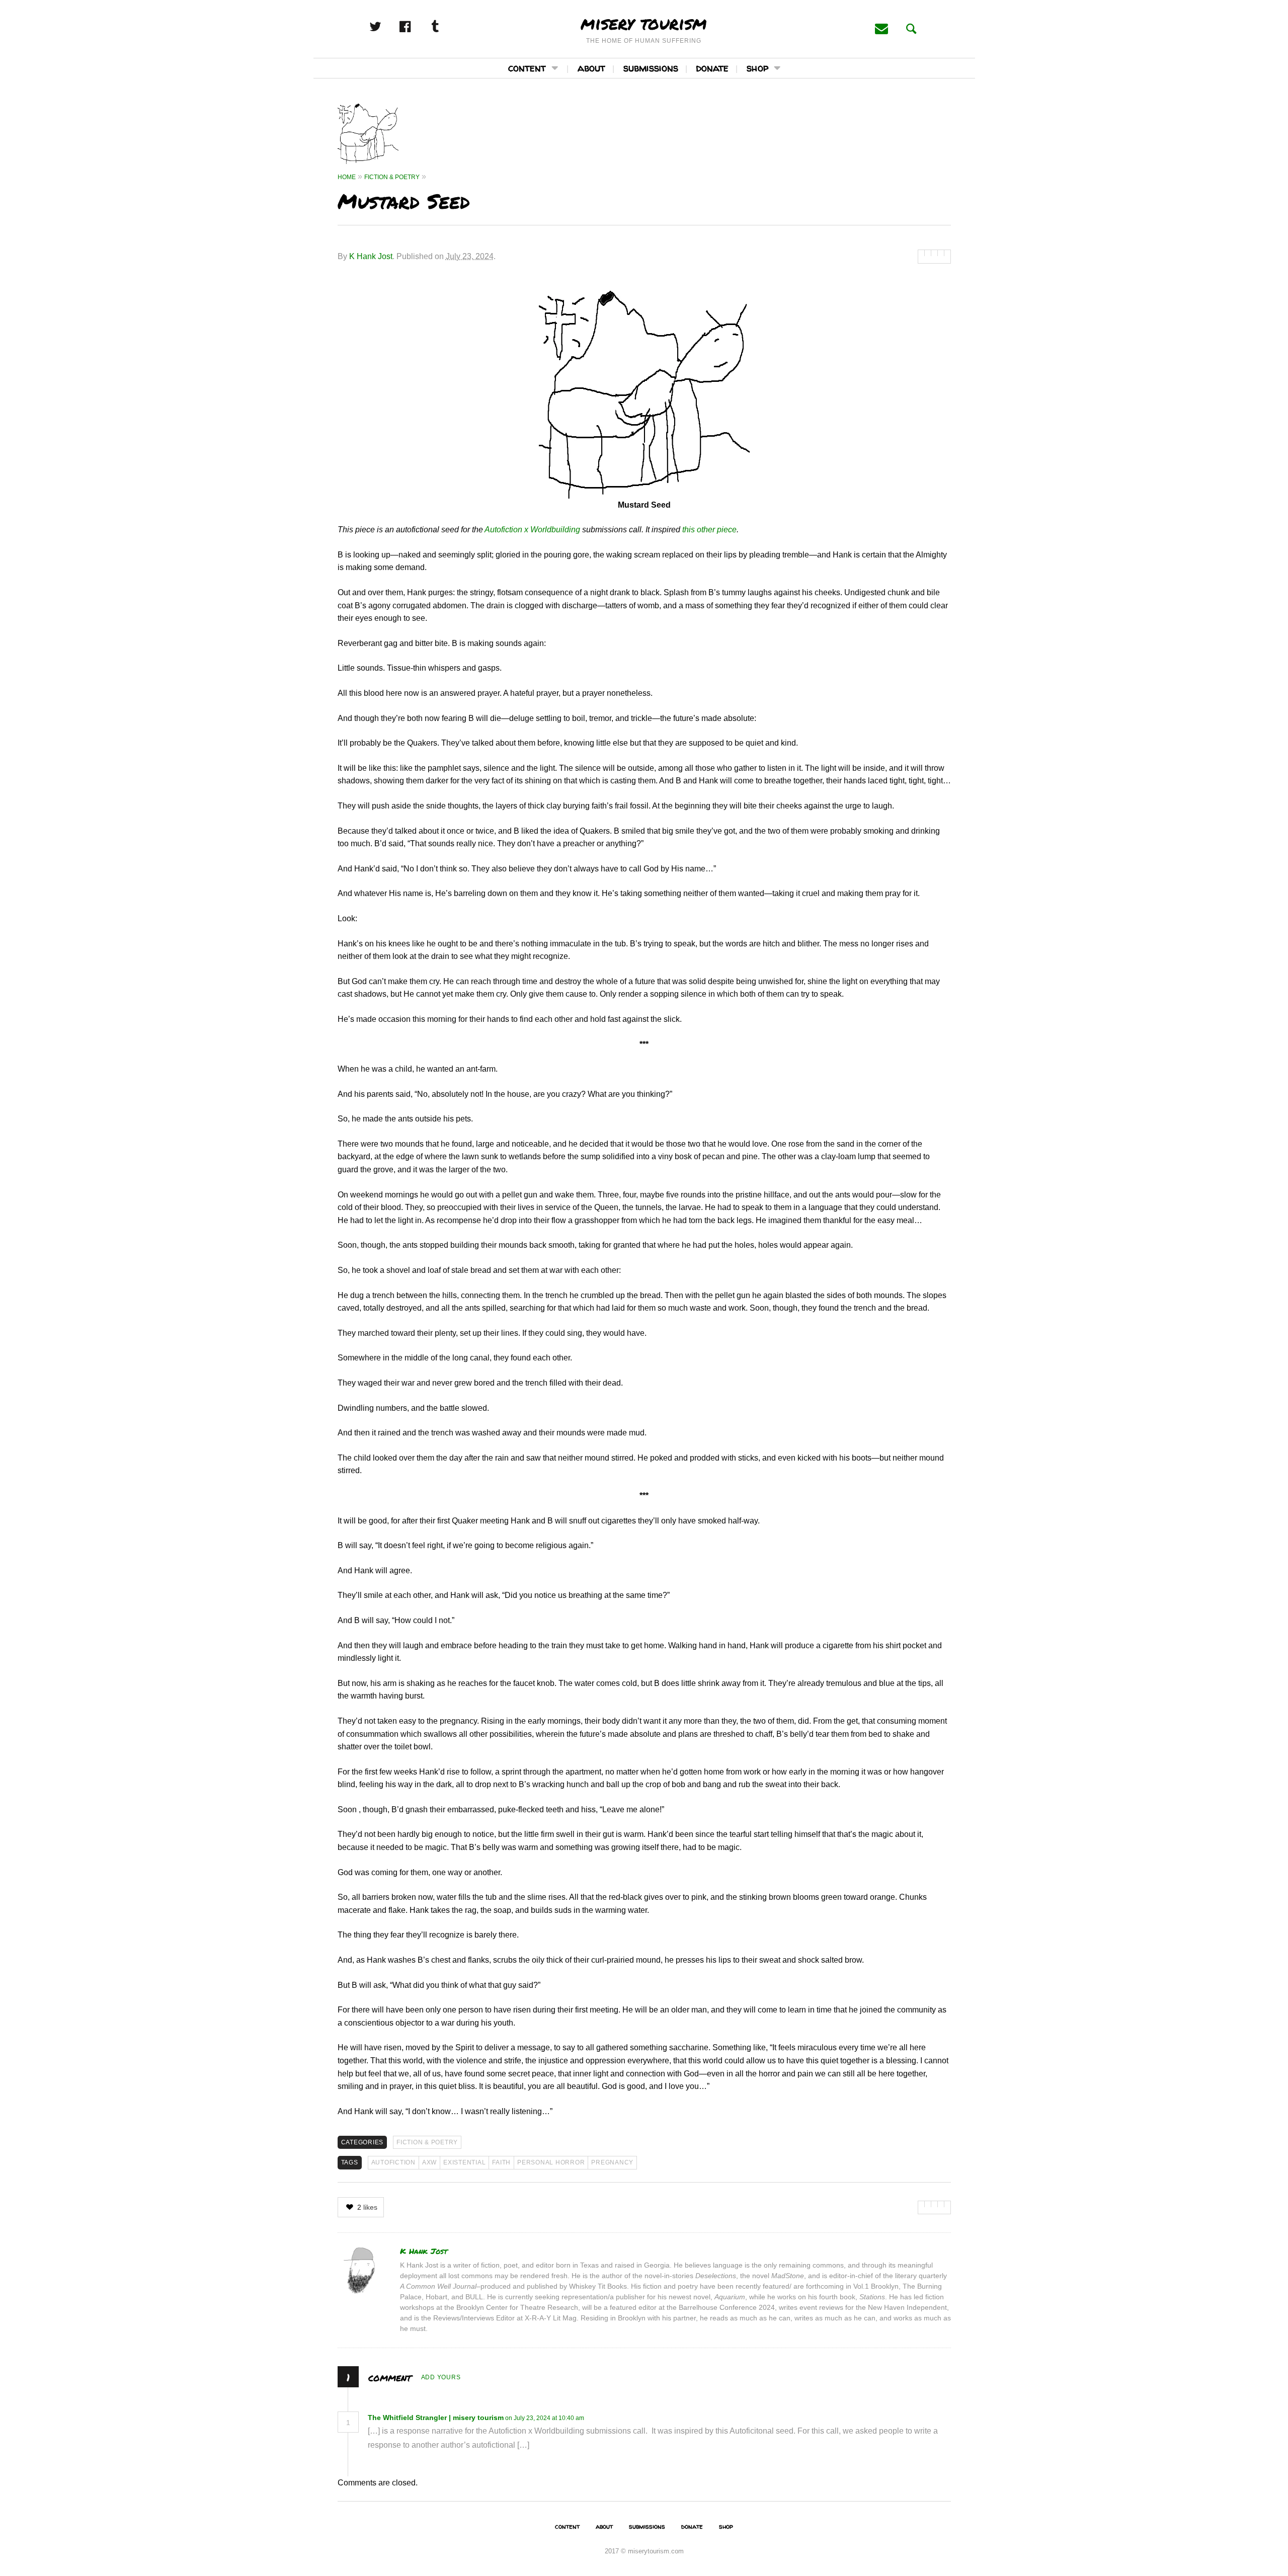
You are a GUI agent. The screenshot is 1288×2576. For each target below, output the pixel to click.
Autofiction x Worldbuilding (532, 530)
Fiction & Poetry (427, 2142)
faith (501, 2162)
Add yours (441, 2377)
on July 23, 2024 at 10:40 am (545, 2418)
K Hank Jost (371, 256)
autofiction (393, 2162)
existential (464, 2162)
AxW (429, 2162)
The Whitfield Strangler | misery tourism (436, 2418)
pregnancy (612, 2162)
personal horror (551, 2162)
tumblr (446, 27)
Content (527, 68)
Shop (757, 68)
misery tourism (644, 23)
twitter (386, 27)
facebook (416, 27)
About (591, 68)
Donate (712, 68)
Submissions (651, 68)
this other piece (709, 530)
